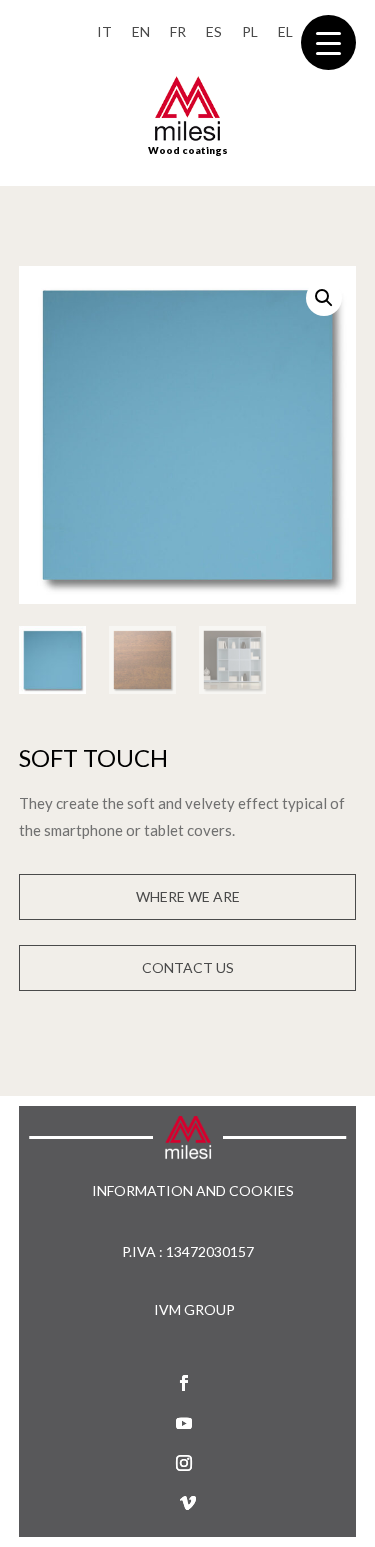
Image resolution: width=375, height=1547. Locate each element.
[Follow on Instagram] (184, 1463)
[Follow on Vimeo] (188, 1503)
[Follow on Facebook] (184, 1383)
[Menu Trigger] (328, 42)
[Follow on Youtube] (184, 1423)
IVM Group (194, 1309)
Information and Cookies (193, 1191)
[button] (324, 298)
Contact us (188, 967)
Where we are (188, 896)
